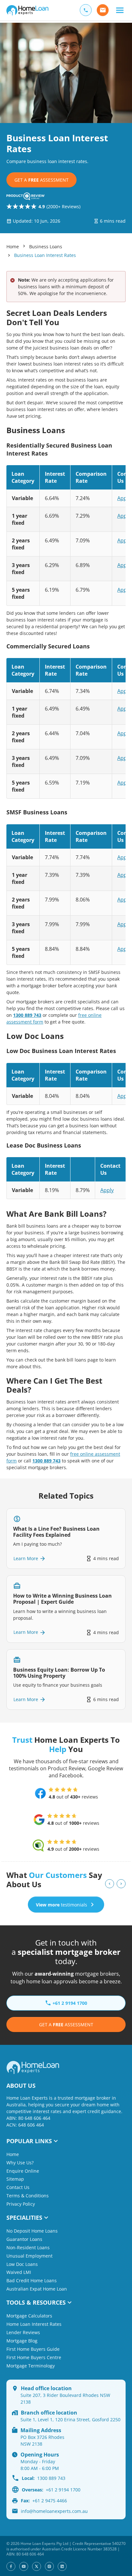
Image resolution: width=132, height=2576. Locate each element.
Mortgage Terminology (31, 2366)
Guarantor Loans (24, 2239)
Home (13, 247)
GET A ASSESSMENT (41, 180)
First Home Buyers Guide (33, 2349)
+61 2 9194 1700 (51, 2490)
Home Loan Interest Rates (34, 2324)
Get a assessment (66, 2025)
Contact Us (18, 2187)
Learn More (26, 1558)
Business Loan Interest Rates (45, 255)
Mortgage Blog (22, 2341)
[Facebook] (11, 2566)
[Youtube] (24, 2566)
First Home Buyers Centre (34, 2357)
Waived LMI (19, 2272)
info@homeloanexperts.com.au (54, 2511)
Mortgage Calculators (29, 2316)
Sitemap (15, 2179)
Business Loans (46, 247)
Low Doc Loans (22, 2264)
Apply (124, 498)
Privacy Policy (21, 2204)
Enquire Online (23, 2171)
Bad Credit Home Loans (32, 2280)
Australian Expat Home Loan (37, 2289)
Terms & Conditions (28, 2196)
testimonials (62, 1905)
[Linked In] (62, 2566)
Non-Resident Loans (28, 2247)
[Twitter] (37, 2566)
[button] (120, 10)
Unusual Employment (29, 2256)
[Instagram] (49, 2566)
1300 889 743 (27, 1015)
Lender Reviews (23, 2332)
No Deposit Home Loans (32, 2231)
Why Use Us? (20, 2163)
